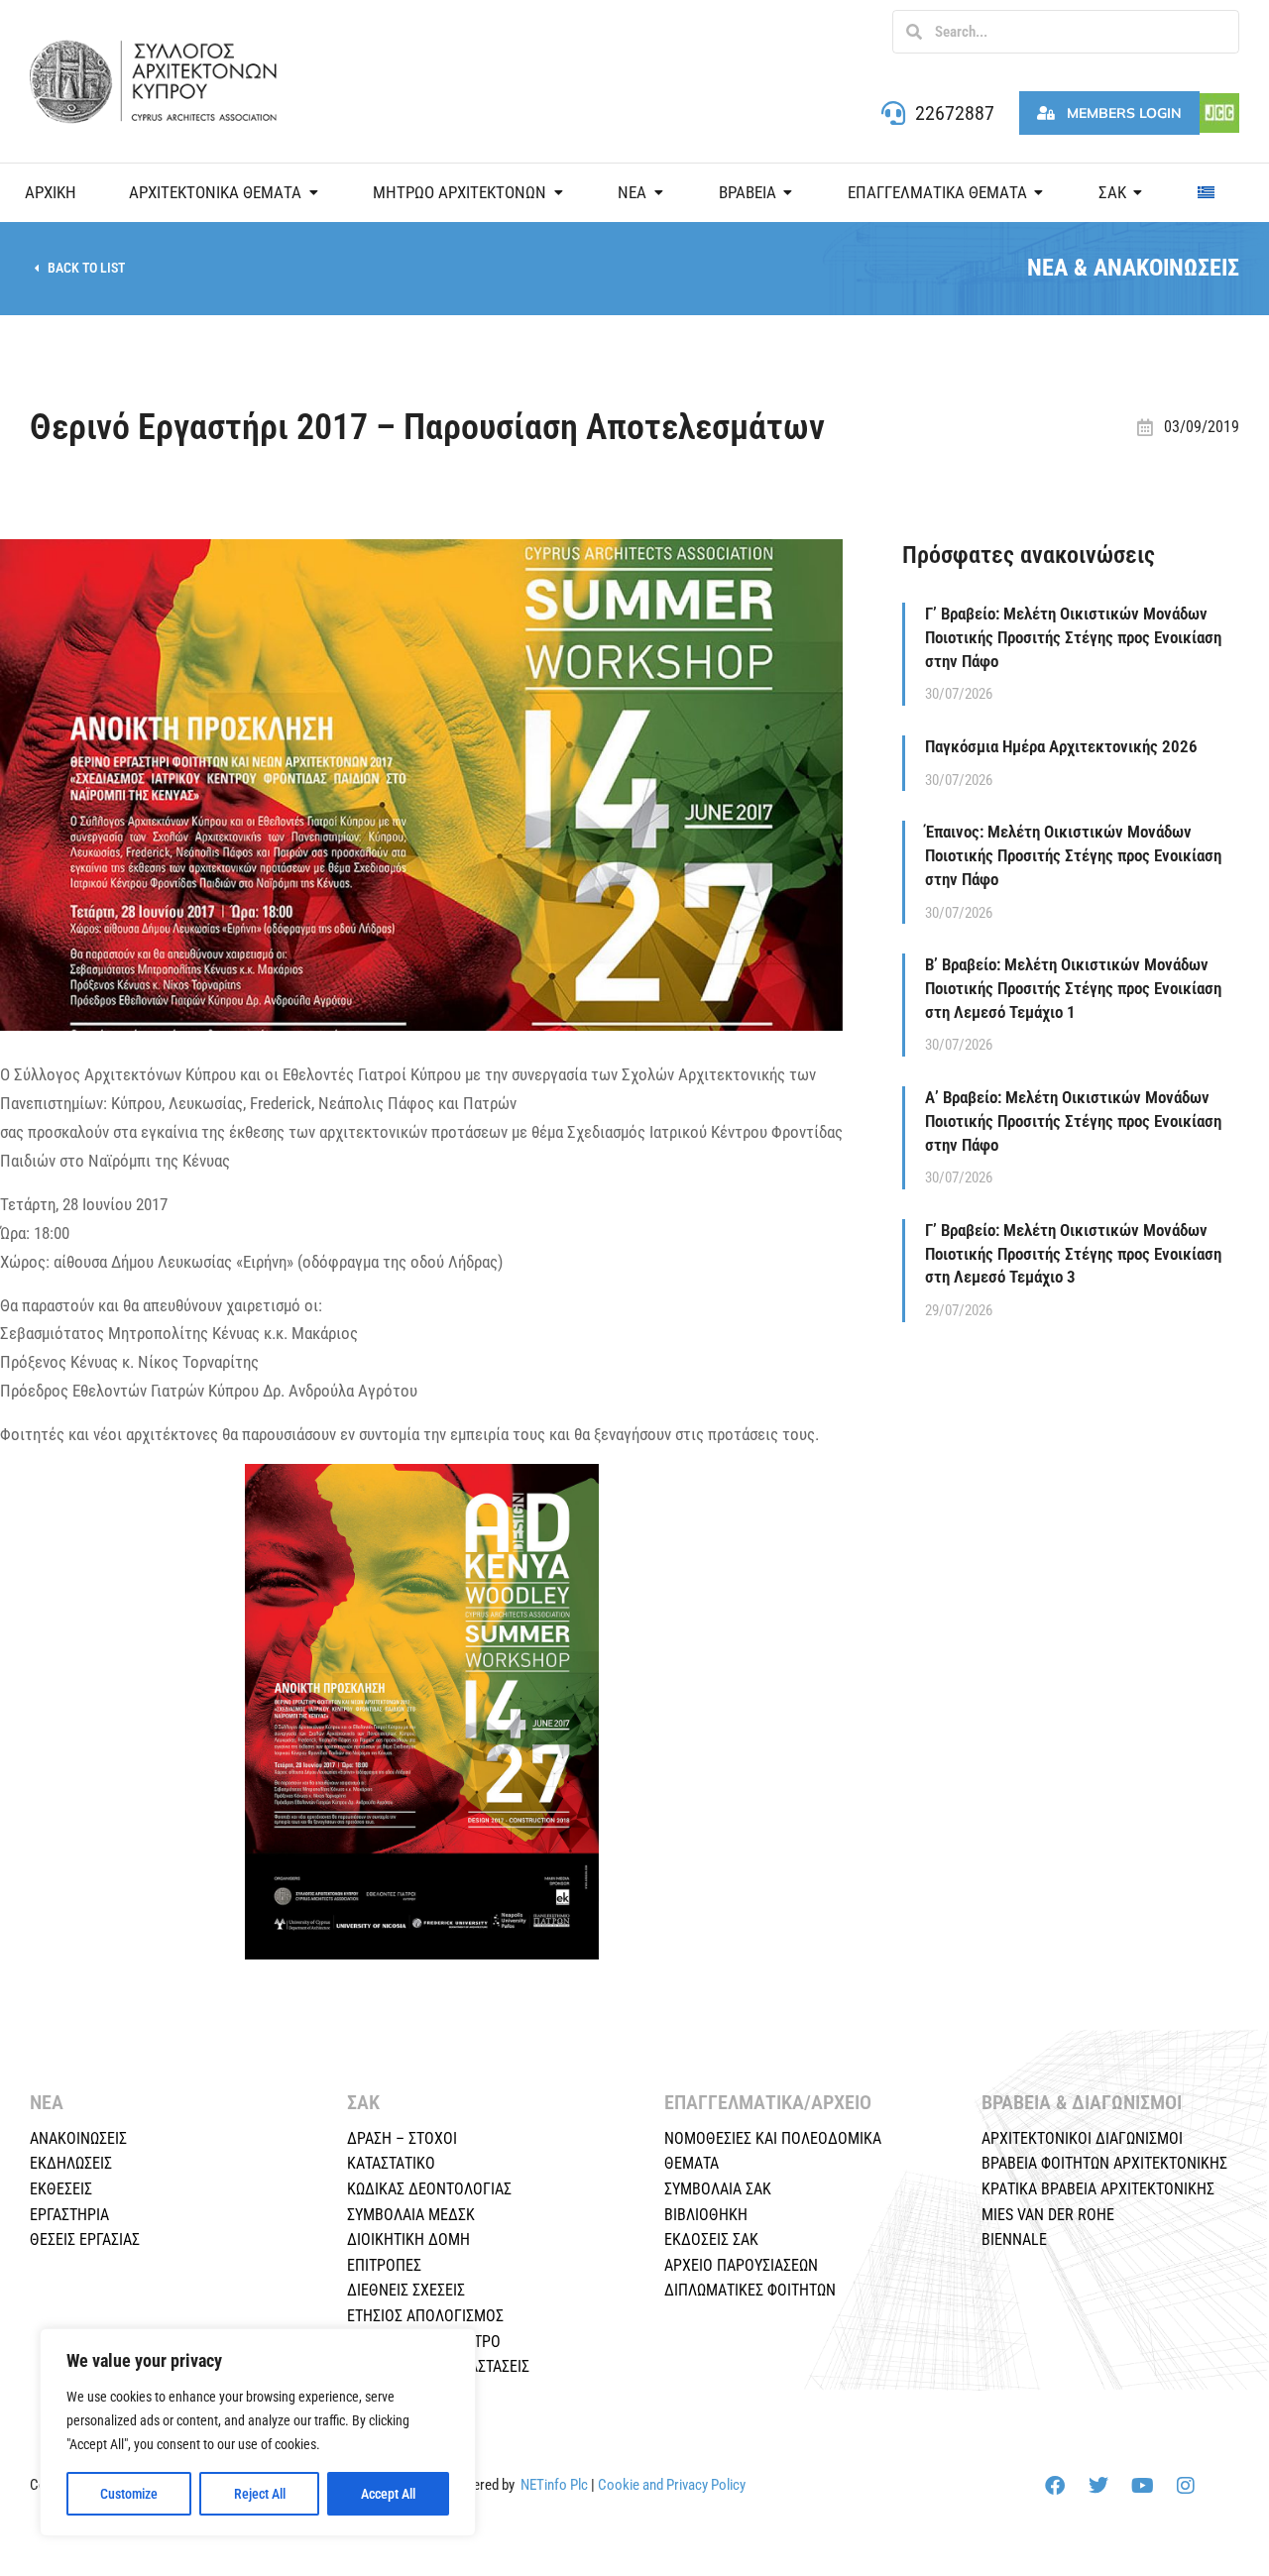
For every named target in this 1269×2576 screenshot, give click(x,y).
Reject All (260, 2494)
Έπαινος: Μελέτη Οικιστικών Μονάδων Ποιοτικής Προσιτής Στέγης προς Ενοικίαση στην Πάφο (1073, 855)
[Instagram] (1186, 2486)
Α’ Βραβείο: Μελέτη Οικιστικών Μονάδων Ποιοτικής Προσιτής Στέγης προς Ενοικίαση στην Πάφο (1073, 1121)
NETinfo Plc (554, 2485)
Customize (129, 2494)
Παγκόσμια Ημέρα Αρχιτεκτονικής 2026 (1061, 746)
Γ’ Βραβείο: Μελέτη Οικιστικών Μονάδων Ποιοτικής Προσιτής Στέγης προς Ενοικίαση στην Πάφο (1073, 637)
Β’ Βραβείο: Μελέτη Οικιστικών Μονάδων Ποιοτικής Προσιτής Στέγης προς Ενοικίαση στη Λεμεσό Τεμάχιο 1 (1073, 988)
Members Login (1124, 113)
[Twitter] (1098, 2486)
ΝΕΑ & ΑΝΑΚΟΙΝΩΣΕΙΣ (1133, 268)
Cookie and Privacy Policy (672, 2485)
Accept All (388, 2494)
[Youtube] (1142, 2486)
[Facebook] (1055, 2486)
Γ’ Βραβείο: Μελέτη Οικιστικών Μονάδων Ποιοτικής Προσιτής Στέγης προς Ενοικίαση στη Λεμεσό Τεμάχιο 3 (1073, 1254)
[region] (258, 2432)
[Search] (914, 32)
